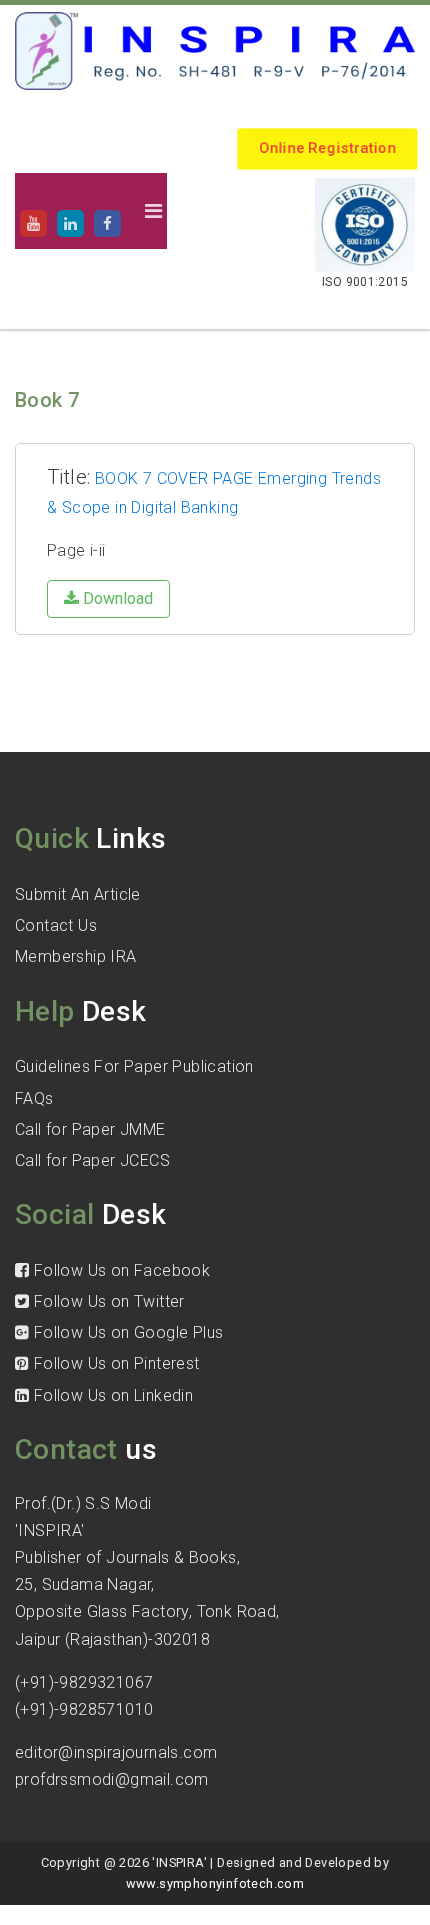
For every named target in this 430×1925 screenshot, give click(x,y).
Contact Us (56, 925)
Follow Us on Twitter (106, 1301)
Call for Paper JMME (90, 1129)
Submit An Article (78, 894)
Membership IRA (76, 956)
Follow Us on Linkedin (111, 1395)
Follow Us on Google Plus (126, 1332)
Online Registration (327, 148)
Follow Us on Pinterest (114, 1363)
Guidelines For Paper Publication (134, 1066)
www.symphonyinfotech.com (215, 1883)
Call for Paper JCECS (92, 1160)
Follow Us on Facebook (119, 1270)
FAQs (34, 1098)
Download (116, 598)
